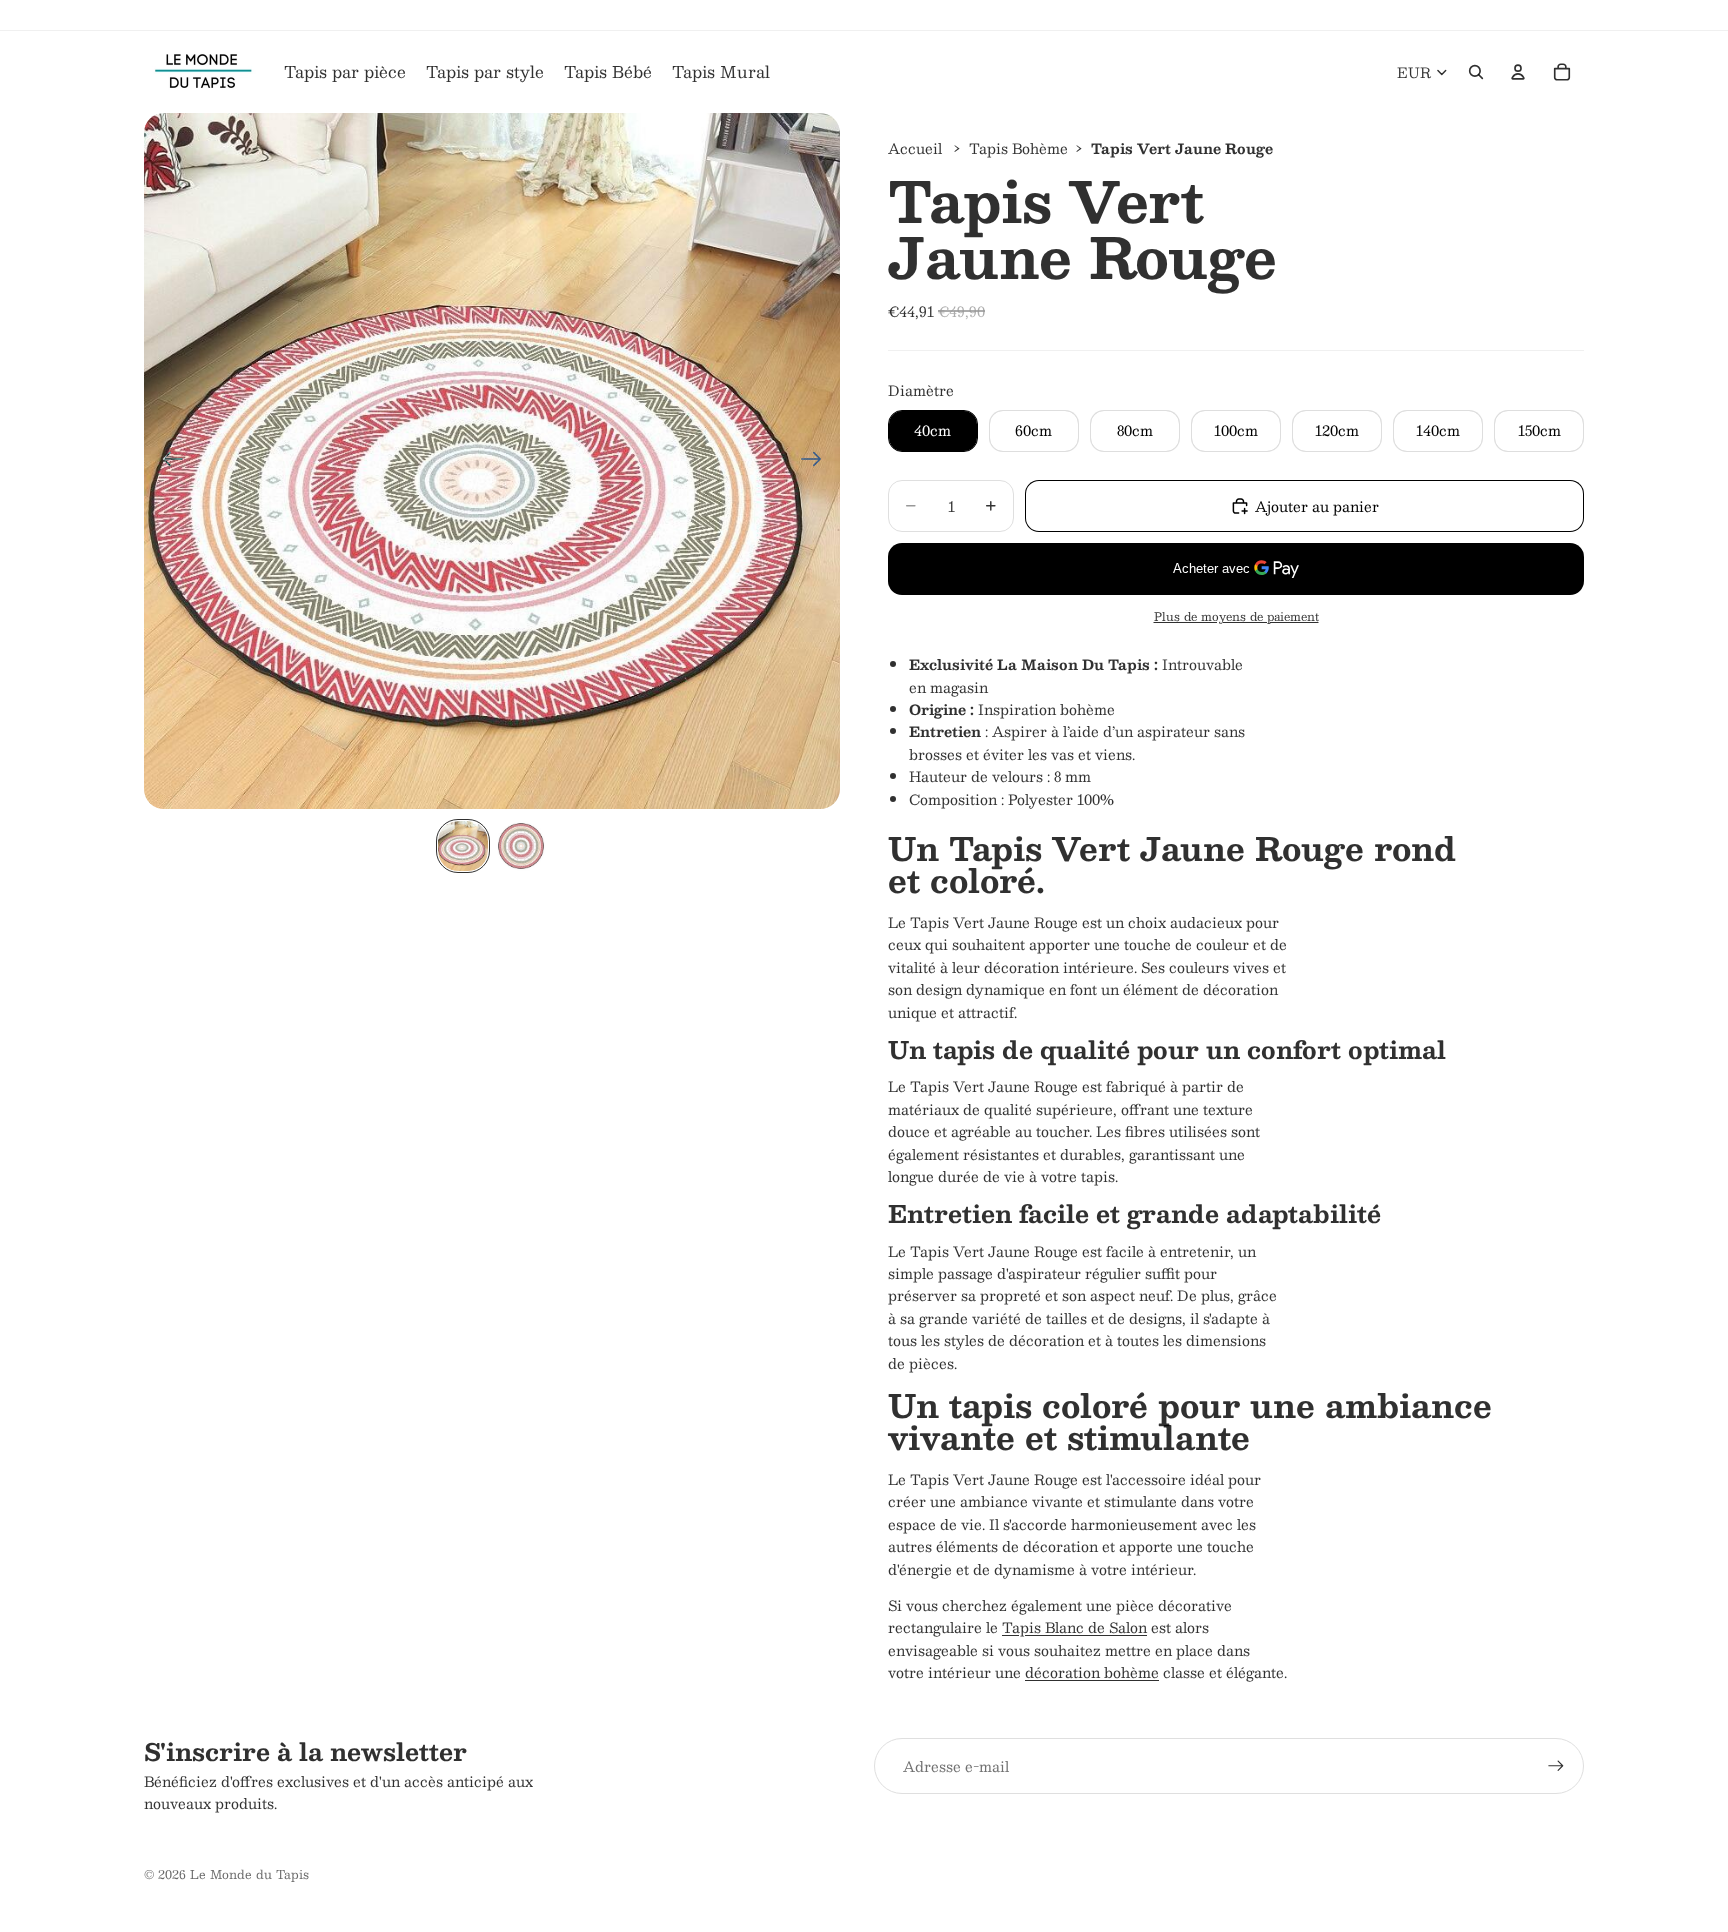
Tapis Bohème (1018, 148)
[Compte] (1518, 72)
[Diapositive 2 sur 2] (521, 846)
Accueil (915, 148)
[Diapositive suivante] (817, 461)
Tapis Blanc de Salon (1074, 1627)
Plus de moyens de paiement (1236, 616)
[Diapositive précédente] (166, 461)
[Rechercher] (1476, 72)
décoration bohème (1092, 1672)
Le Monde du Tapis (249, 1874)
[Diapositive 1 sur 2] (463, 846)
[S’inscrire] (1556, 1766)
